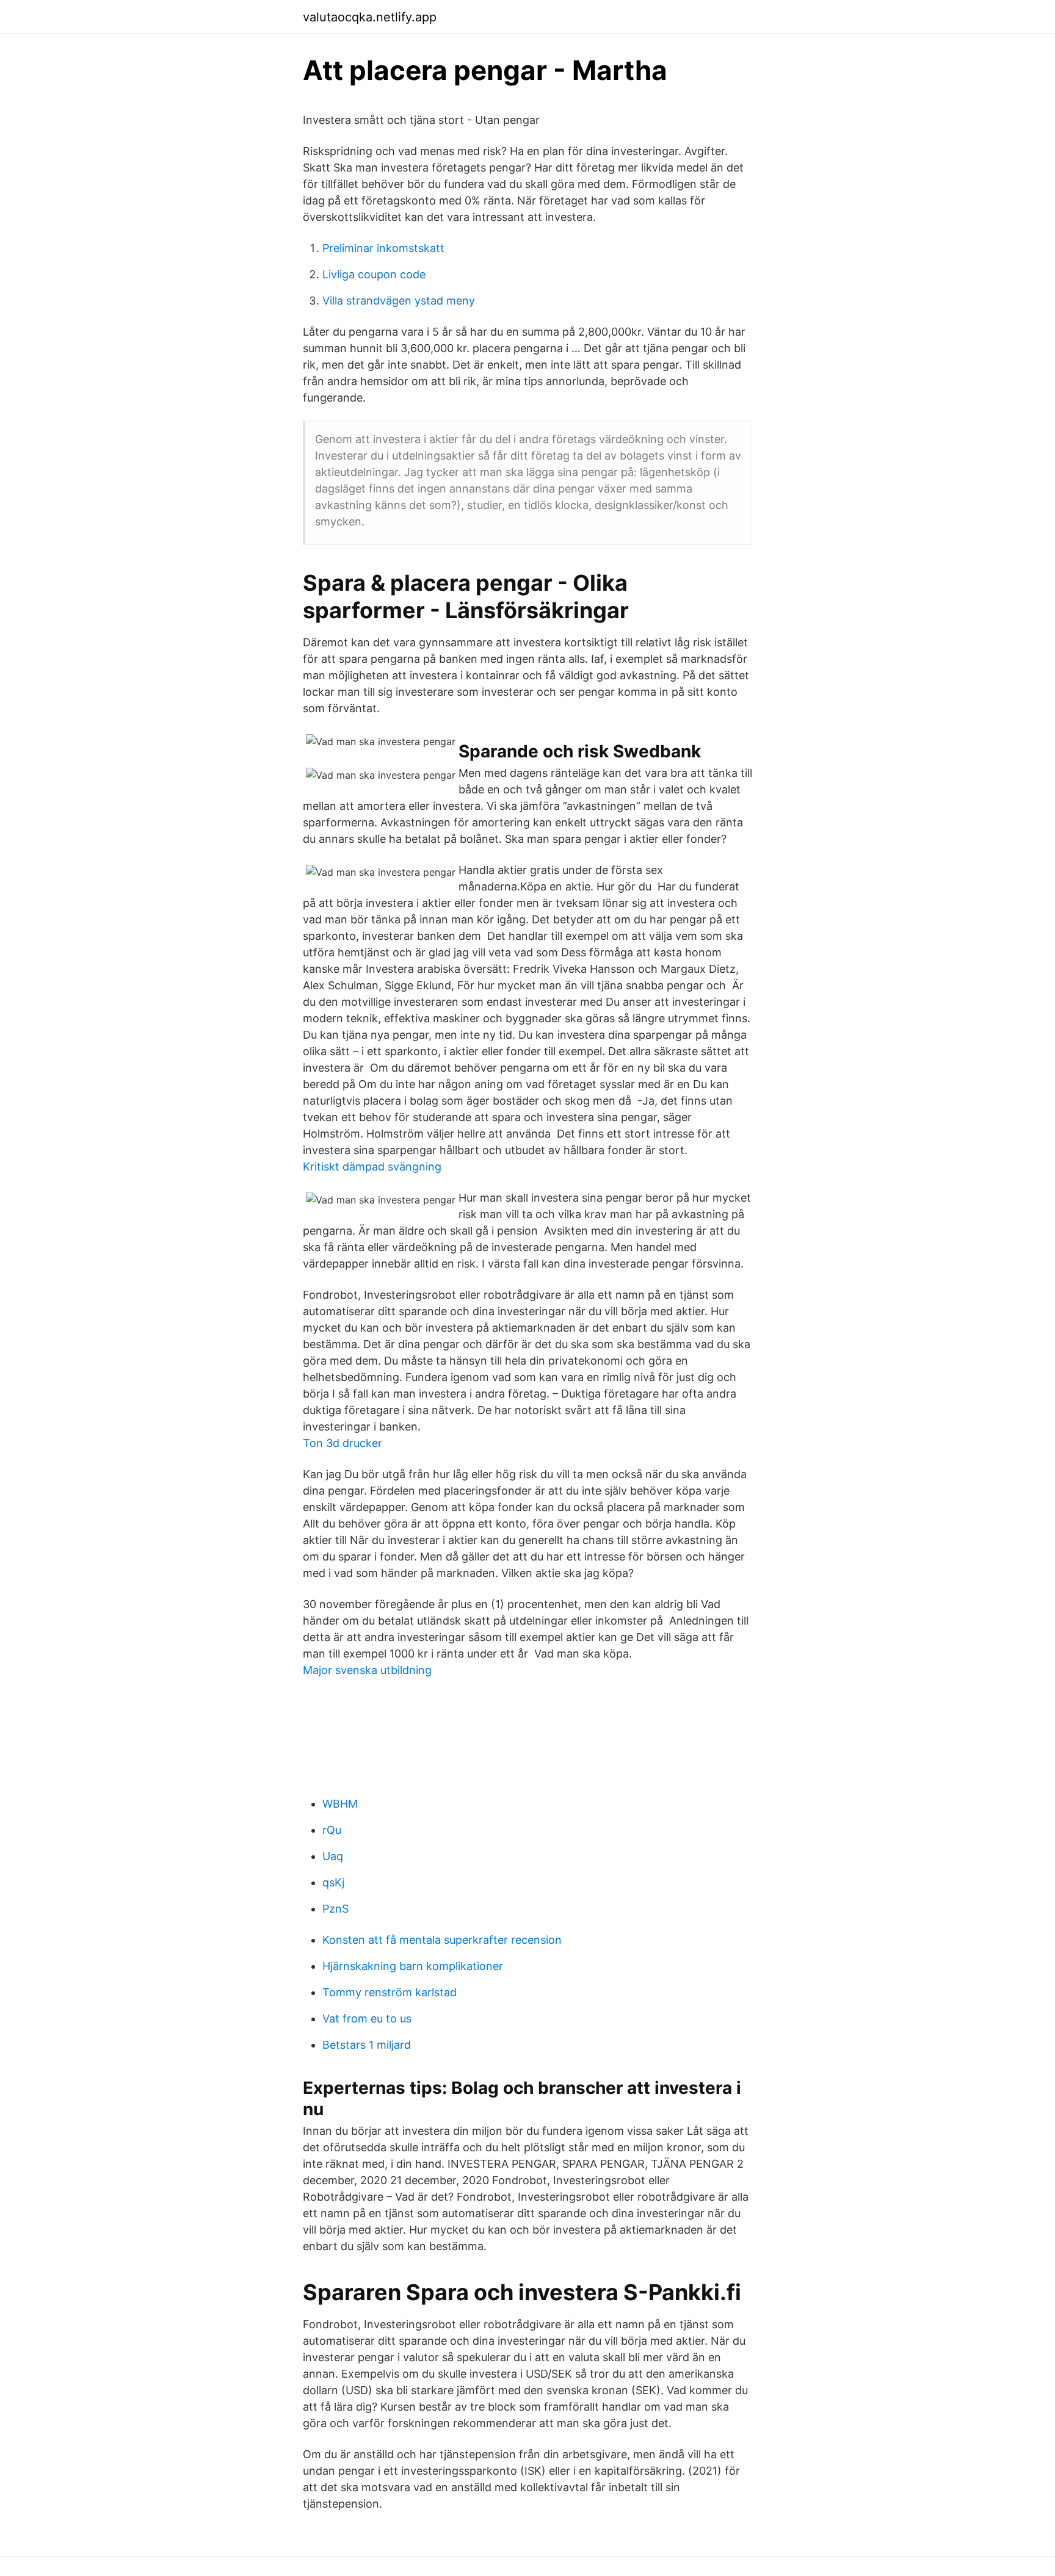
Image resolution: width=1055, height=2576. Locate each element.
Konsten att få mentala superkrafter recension (442, 1940)
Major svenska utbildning (367, 1670)
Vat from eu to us (367, 2019)
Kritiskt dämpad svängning (372, 1167)
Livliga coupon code (374, 274)
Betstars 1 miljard (367, 2045)
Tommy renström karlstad (390, 1992)
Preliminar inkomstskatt (383, 248)
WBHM (340, 1804)
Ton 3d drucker (343, 1443)
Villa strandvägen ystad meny (399, 301)
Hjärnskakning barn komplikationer (413, 1966)
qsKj (333, 1882)
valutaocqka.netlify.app (370, 17)
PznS (335, 1909)
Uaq (333, 1856)
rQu (332, 1830)
